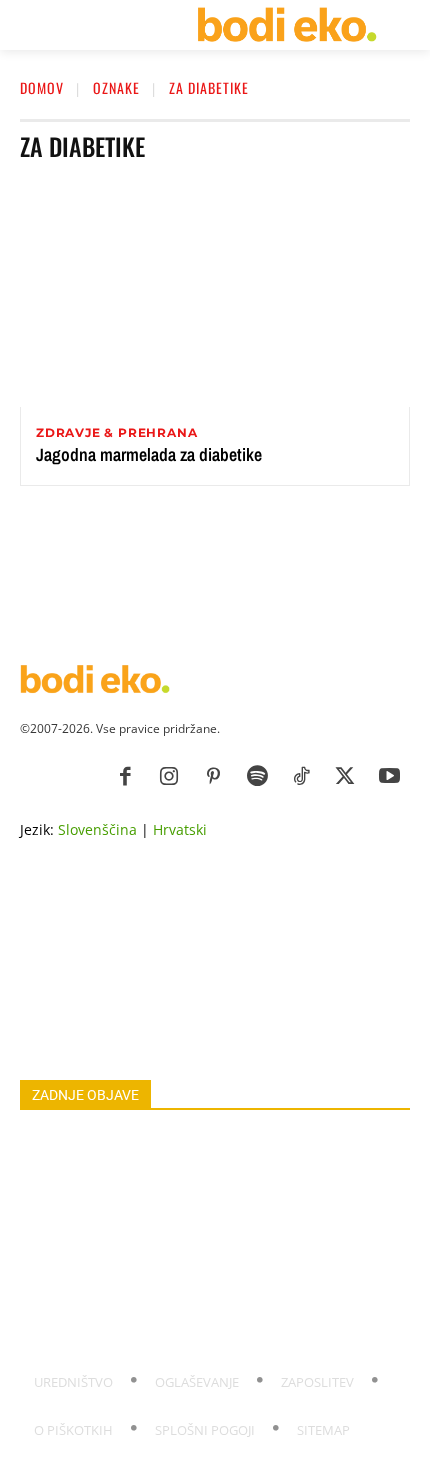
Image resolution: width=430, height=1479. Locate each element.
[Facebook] (125, 777)
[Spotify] (257, 777)
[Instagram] (169, 777)
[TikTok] (301, 777)
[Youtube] (389, 777)
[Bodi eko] (286, 25)
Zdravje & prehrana (116, 433)
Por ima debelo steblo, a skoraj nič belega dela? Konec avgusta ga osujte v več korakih (201, 1283)
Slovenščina (97, 829)
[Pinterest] (213, 777)
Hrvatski (180, 829)
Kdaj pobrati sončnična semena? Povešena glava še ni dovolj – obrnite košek (200, 1328)
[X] (345, 777)
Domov (42, 87)
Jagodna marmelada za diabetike (149, 454)
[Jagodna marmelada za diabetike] (215, 294)
